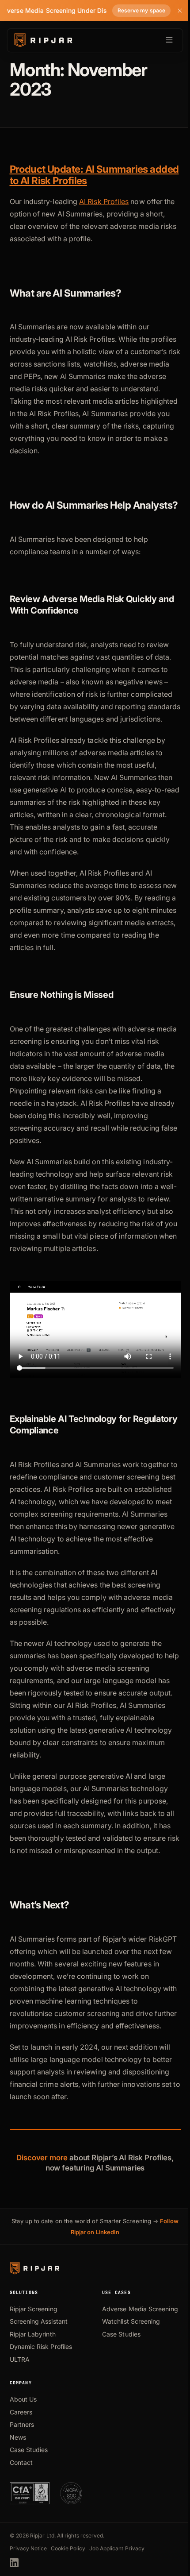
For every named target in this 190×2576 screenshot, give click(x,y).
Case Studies (121, 2334)
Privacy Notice (28, 2548)
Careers (21, 2412)
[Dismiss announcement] (180, 11)
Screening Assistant (39, 2321)
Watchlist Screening (131, 2321)
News (18, 2437)
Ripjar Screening (34, 2309)
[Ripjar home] (43, 40)
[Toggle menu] (169, 40)
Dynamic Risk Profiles (41, 2346)
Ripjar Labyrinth (33, 2334)
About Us (23, 2399)
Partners (22, 2424)
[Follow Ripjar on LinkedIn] (14, 2563)
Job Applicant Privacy (117, 2548)
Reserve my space (141, 10)
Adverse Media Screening (140, 2309)
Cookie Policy (68, 2548)
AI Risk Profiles (104, 201)
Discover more (42, 2158)
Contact (21, 2462)
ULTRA (20, 2359)
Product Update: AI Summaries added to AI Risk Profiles (94, 175)
